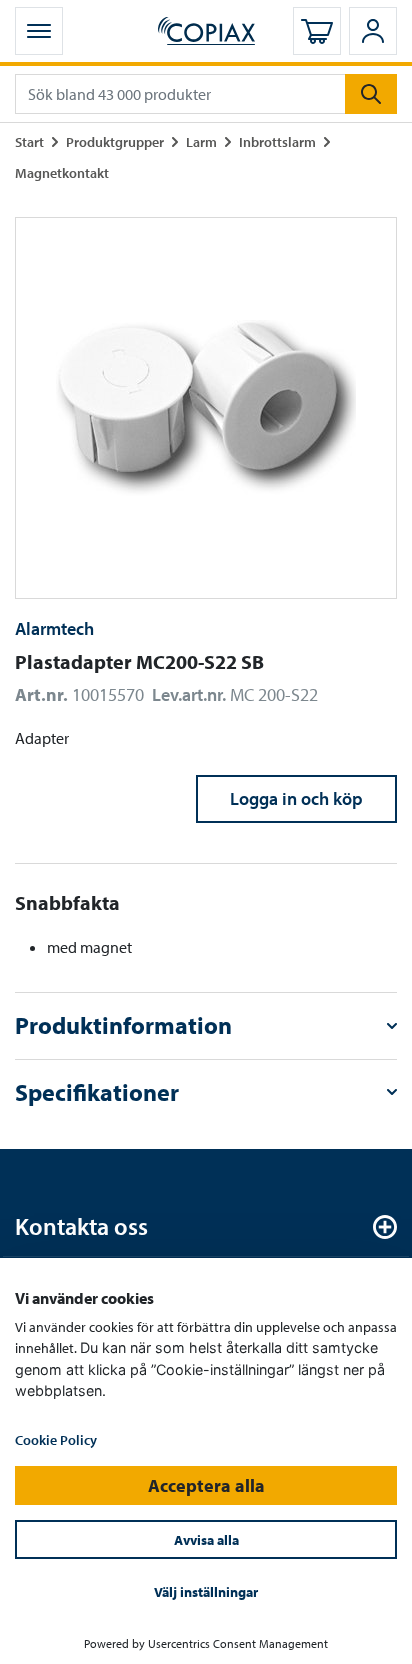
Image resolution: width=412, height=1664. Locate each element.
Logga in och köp (296, 798)
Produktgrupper (115, 141)
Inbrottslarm (277, 141)
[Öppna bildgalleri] (206, 408)
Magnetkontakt (62, 172)
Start (29, 141)
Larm (201, 141)
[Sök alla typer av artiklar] (371, 94)
